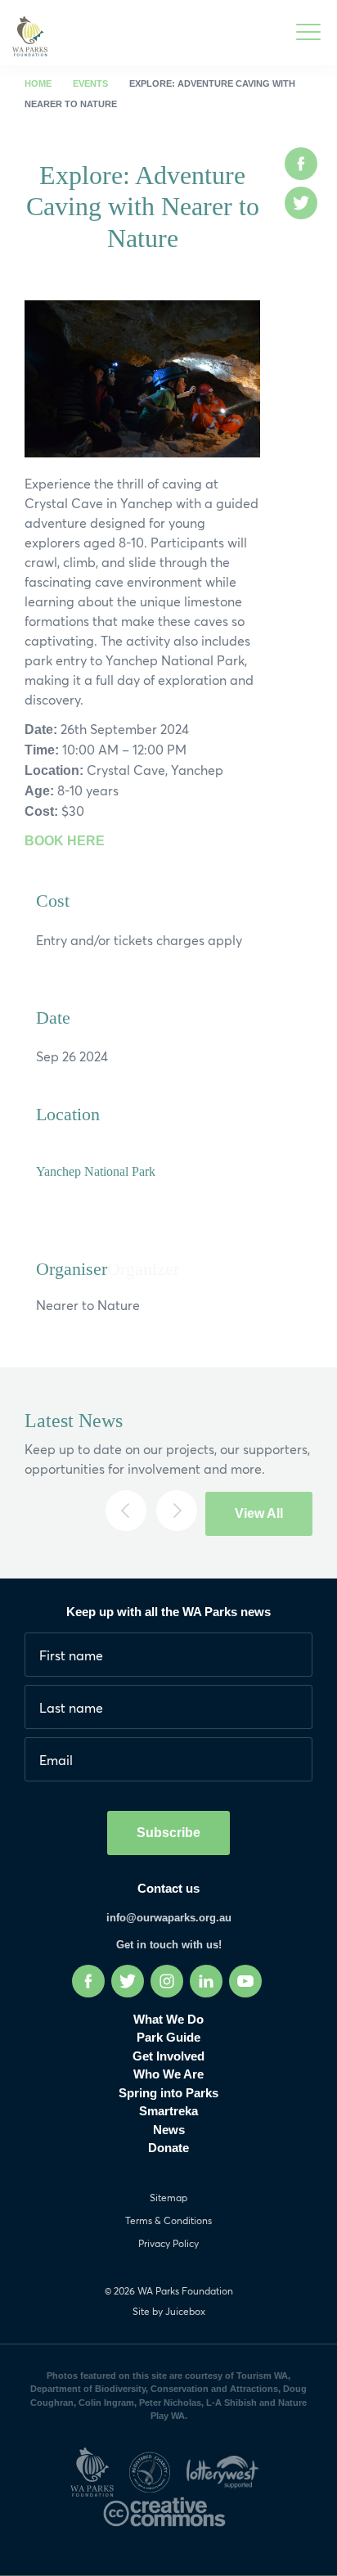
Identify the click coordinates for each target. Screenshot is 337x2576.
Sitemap (168, 2198)
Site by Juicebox (169, 2311)
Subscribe (168, 1833)
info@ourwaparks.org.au (169, 1918)
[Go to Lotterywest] (227, 2469)
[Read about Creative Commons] (168, 2509)
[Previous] (126, 1511)
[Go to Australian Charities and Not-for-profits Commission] (155, 2469)
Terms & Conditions (168, 2220)
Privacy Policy (168, 2243)
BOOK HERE (65, 841)
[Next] (177, 1511)
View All (259, 1513)
